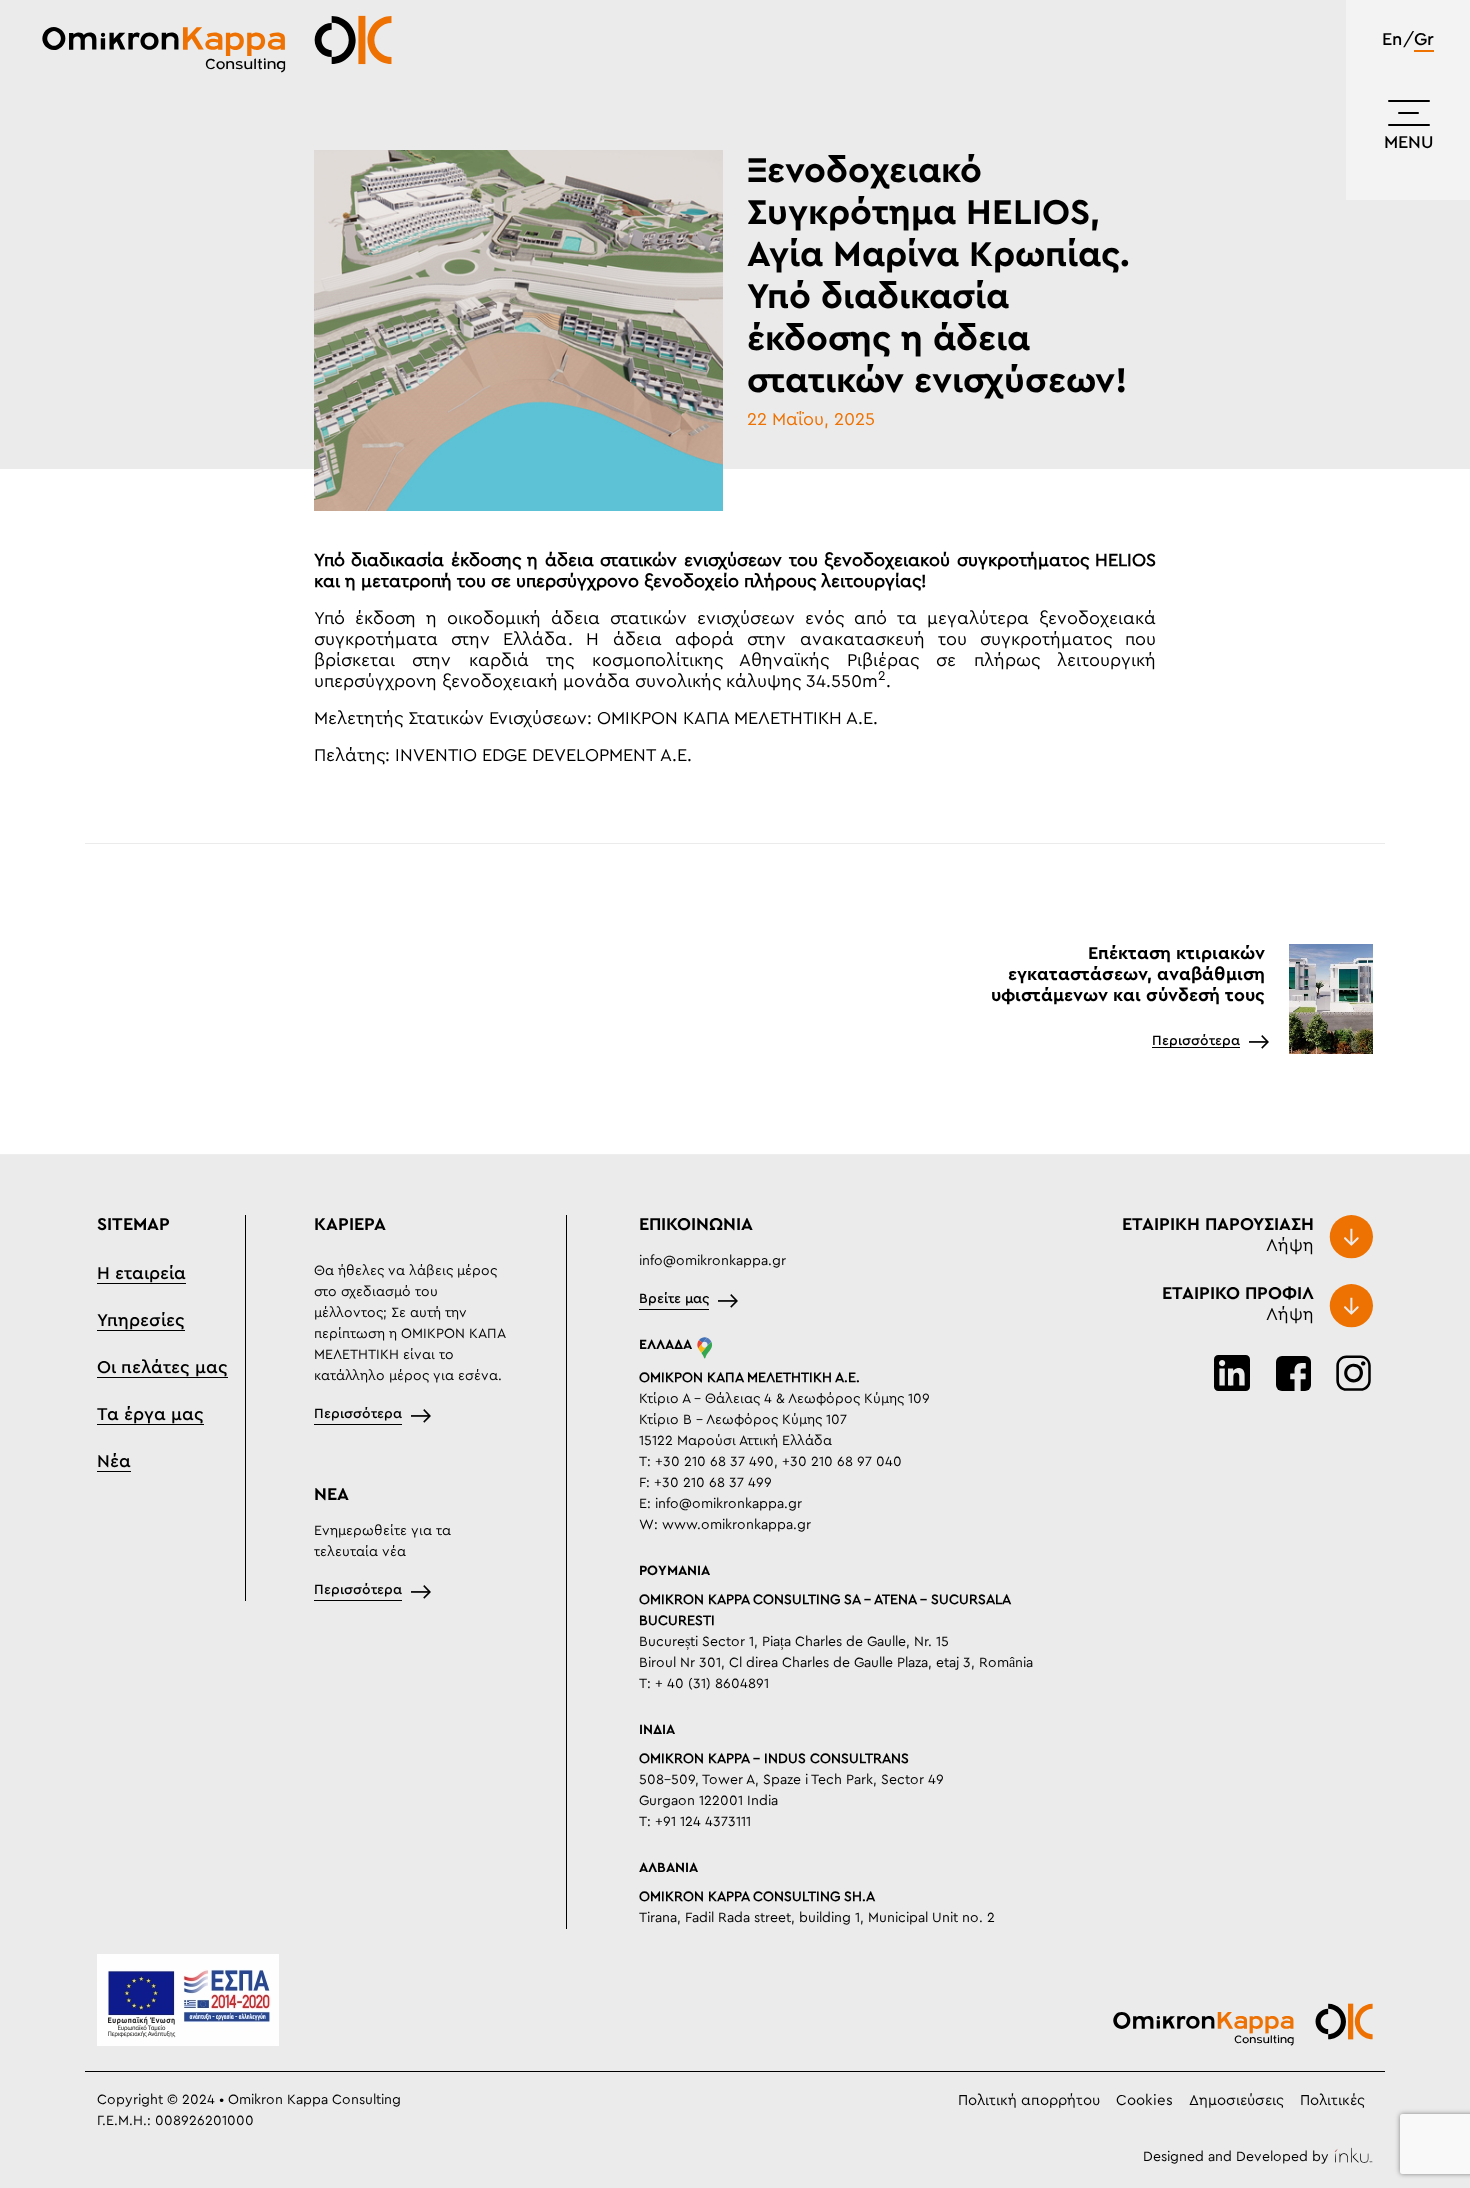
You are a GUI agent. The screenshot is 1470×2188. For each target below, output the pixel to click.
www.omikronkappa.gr (736, 1525)
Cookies (1144, 2100)
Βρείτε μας (674, 1299)
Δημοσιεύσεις (1236, 2100)
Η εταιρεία (141, 1274)
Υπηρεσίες (141, 1321)
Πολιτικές (1332, 2100)
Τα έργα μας (150, 1415)
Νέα (114, 1462)
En (1392, 40)
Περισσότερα (1196, 1041)
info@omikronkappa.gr (712, 1261)
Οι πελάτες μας (162, 1368)
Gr (1424, 40)
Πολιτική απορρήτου (1029, 2100)
